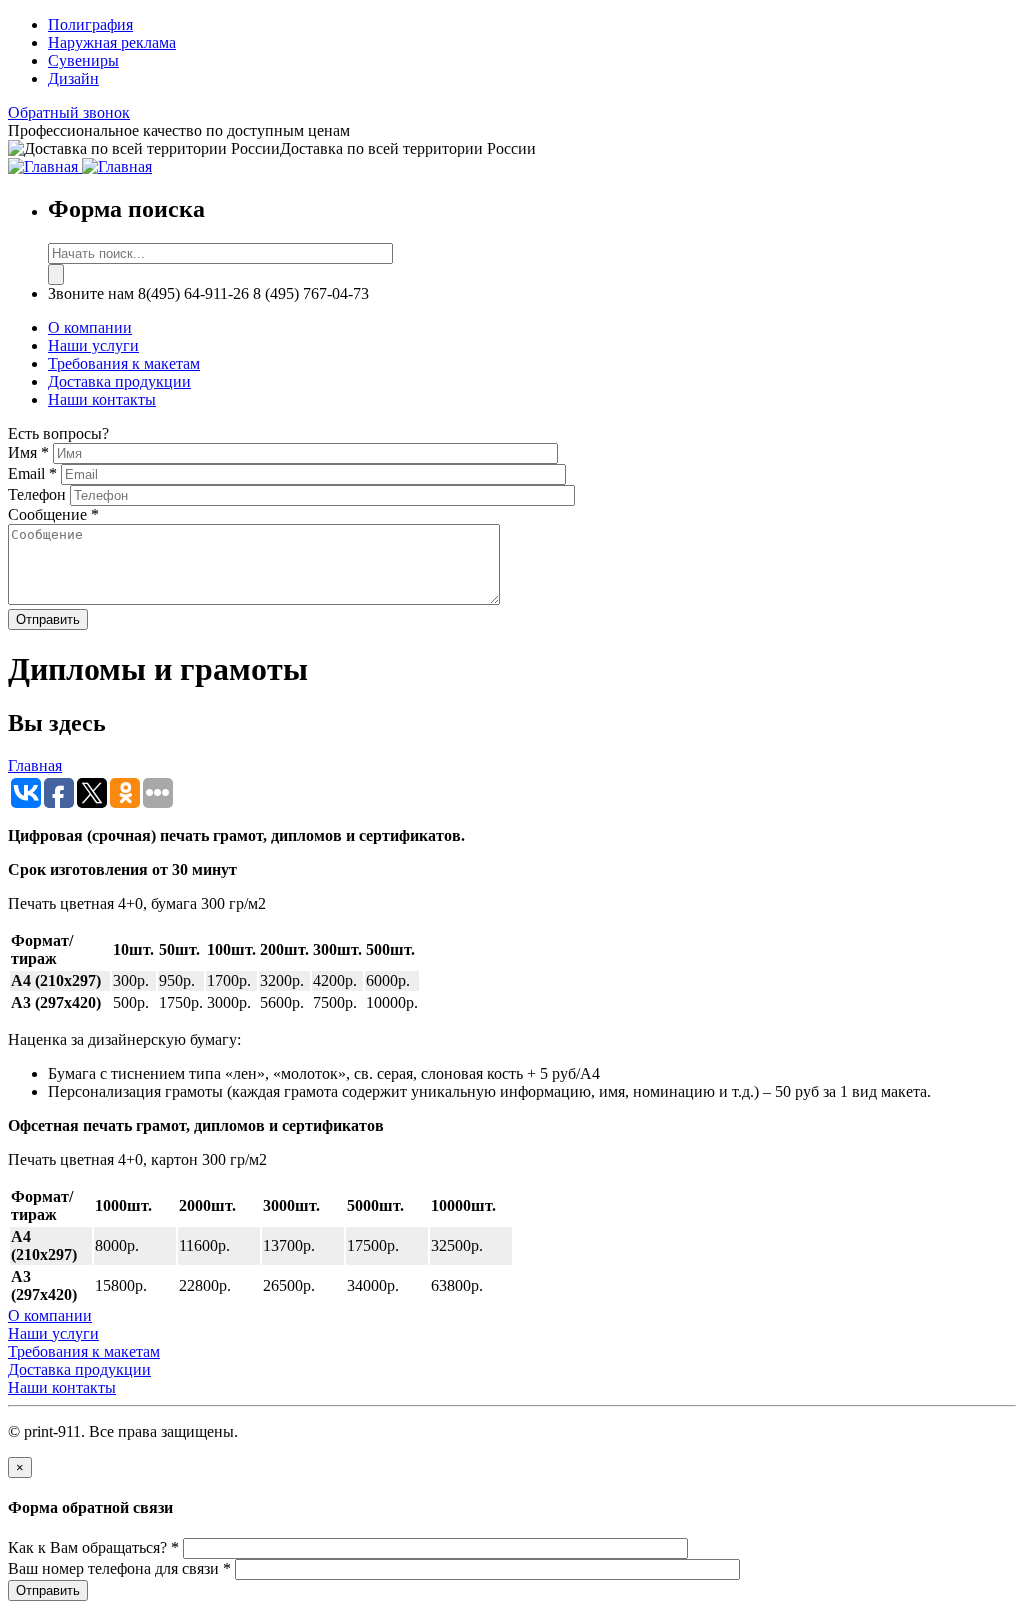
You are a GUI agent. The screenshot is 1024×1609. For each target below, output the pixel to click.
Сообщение (53, 514)
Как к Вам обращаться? (93, 1547)
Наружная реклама (112, 42)
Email (32, 473)
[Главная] (45, 166)
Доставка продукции (119, 381)
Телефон (39, 494)
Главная (35, 765)
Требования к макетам (124, 363)
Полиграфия (90, 24)
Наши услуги (93, 345)
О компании (90, 327)
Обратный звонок (69, 112)
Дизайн (73, 78)
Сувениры (83, 60)
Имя (28, 452)
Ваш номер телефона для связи (119, 1568)
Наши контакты (102, 399)
